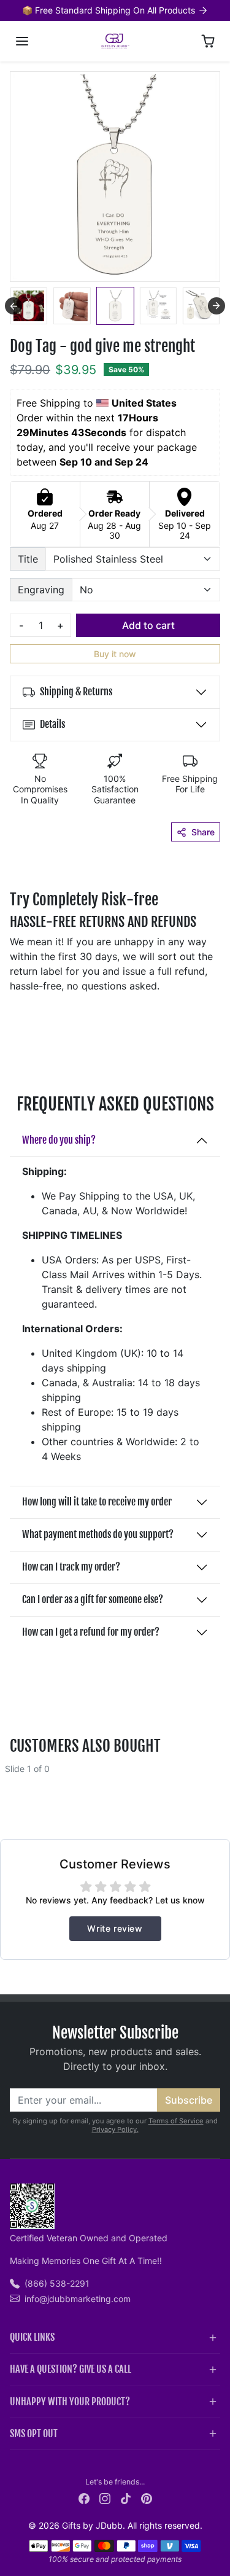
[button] (22, 41)
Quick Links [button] (32, 2337)
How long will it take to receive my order (97, 1502)
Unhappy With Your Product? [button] (70, 2402)
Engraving (41, 590)
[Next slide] (217, 306)
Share (203, 832)
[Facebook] (84, 2498)
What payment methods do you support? (98, 1534)
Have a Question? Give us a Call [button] (71, 2369)
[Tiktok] (126, 2498)
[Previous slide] (13, 306)
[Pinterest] (147, 2498)
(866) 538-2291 (57, 2283)
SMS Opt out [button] (34, 2434)
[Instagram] (105, 2498)
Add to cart (148, 625)
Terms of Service (176, 2121)
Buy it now (115, 654)
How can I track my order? (71, 1567)
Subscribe (189, 2100)
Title (28, 559)
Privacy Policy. (115, 2129)
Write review (115, 1928)
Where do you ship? (59, 1140)
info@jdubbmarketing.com (78, 2299)
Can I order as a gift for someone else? (93, 1599)
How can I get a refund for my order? (91, 1632)
